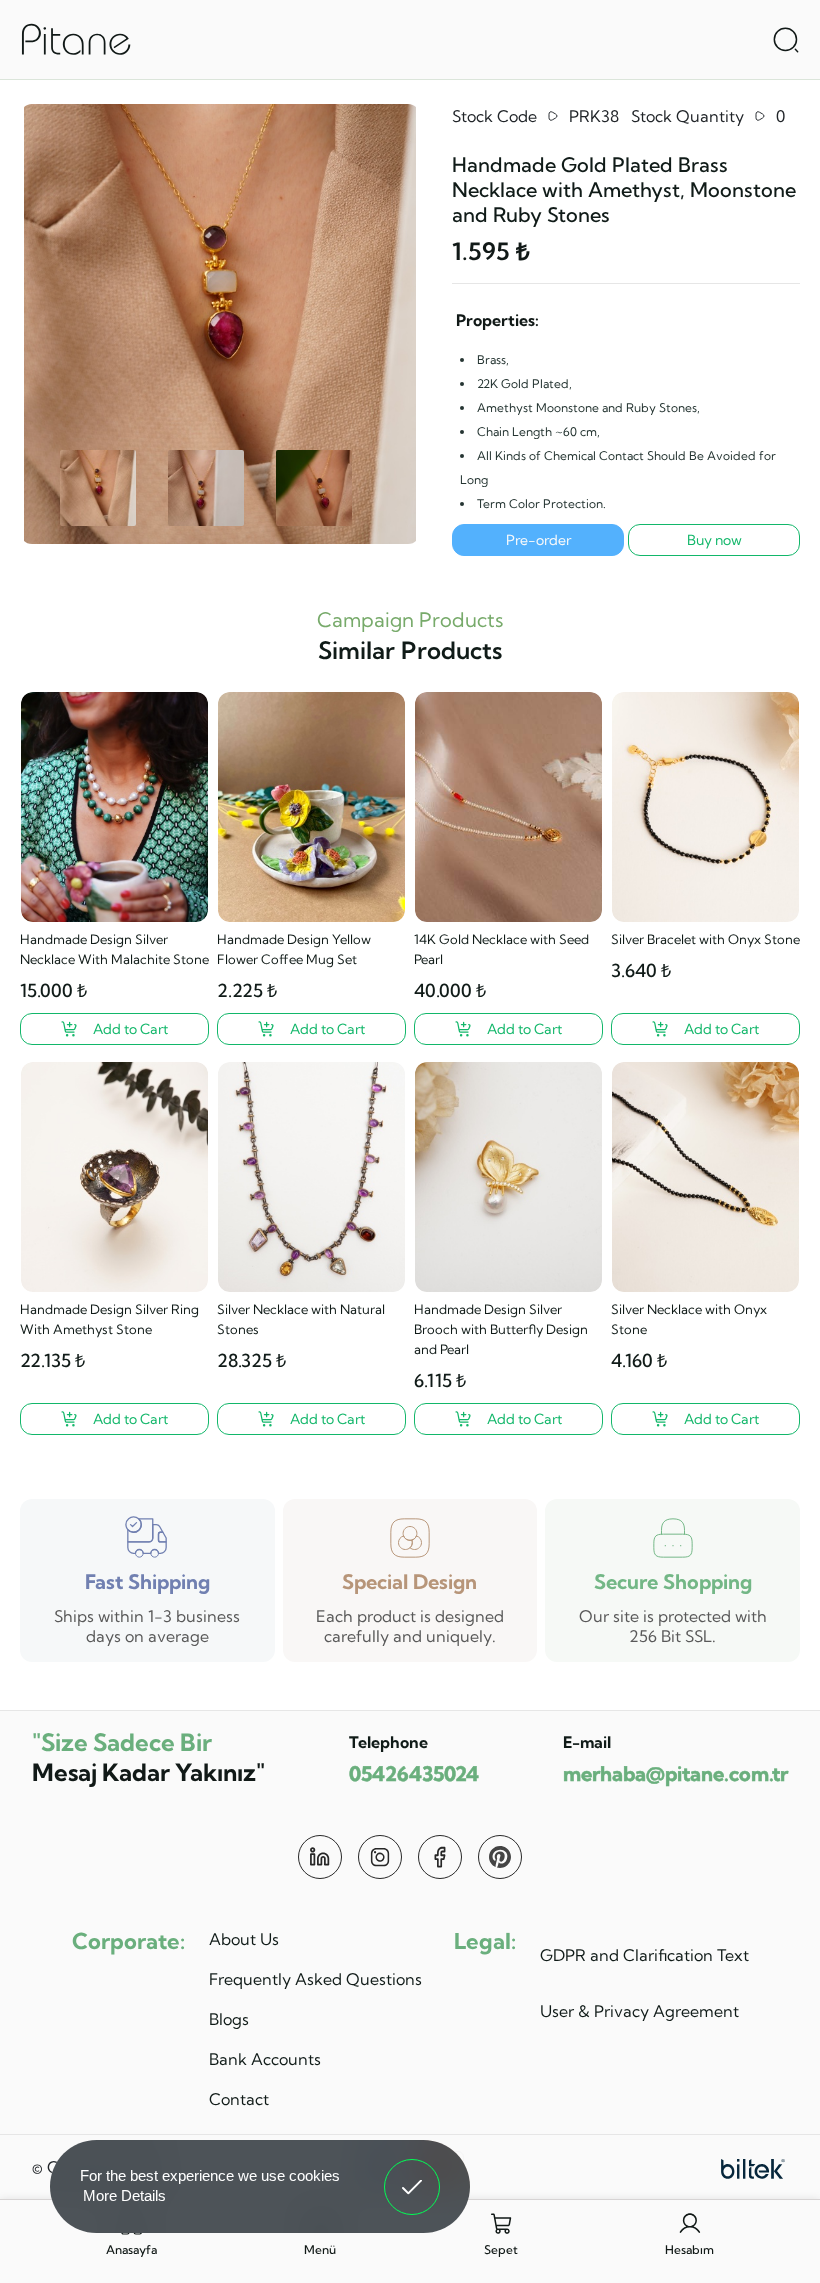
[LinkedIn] (320, 1857)
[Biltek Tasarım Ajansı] (753, 2167)
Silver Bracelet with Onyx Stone (705, 939)
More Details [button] (124, 2195)
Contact (239, 2099)
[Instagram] (380, 1857)
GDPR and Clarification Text (644, 1955)
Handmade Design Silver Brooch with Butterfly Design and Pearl (501, 1329)
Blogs (229, 2019)
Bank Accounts (265, 2059)
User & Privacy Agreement (639, 2011)
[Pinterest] (500, 1857)
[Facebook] (440, 1857)
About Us (244, 1939)
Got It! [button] (412, 2172)
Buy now (714, 540)
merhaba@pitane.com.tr (675, 1773)
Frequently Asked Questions (315, 1979)
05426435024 (414, 1773)
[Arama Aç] (786, 40)
